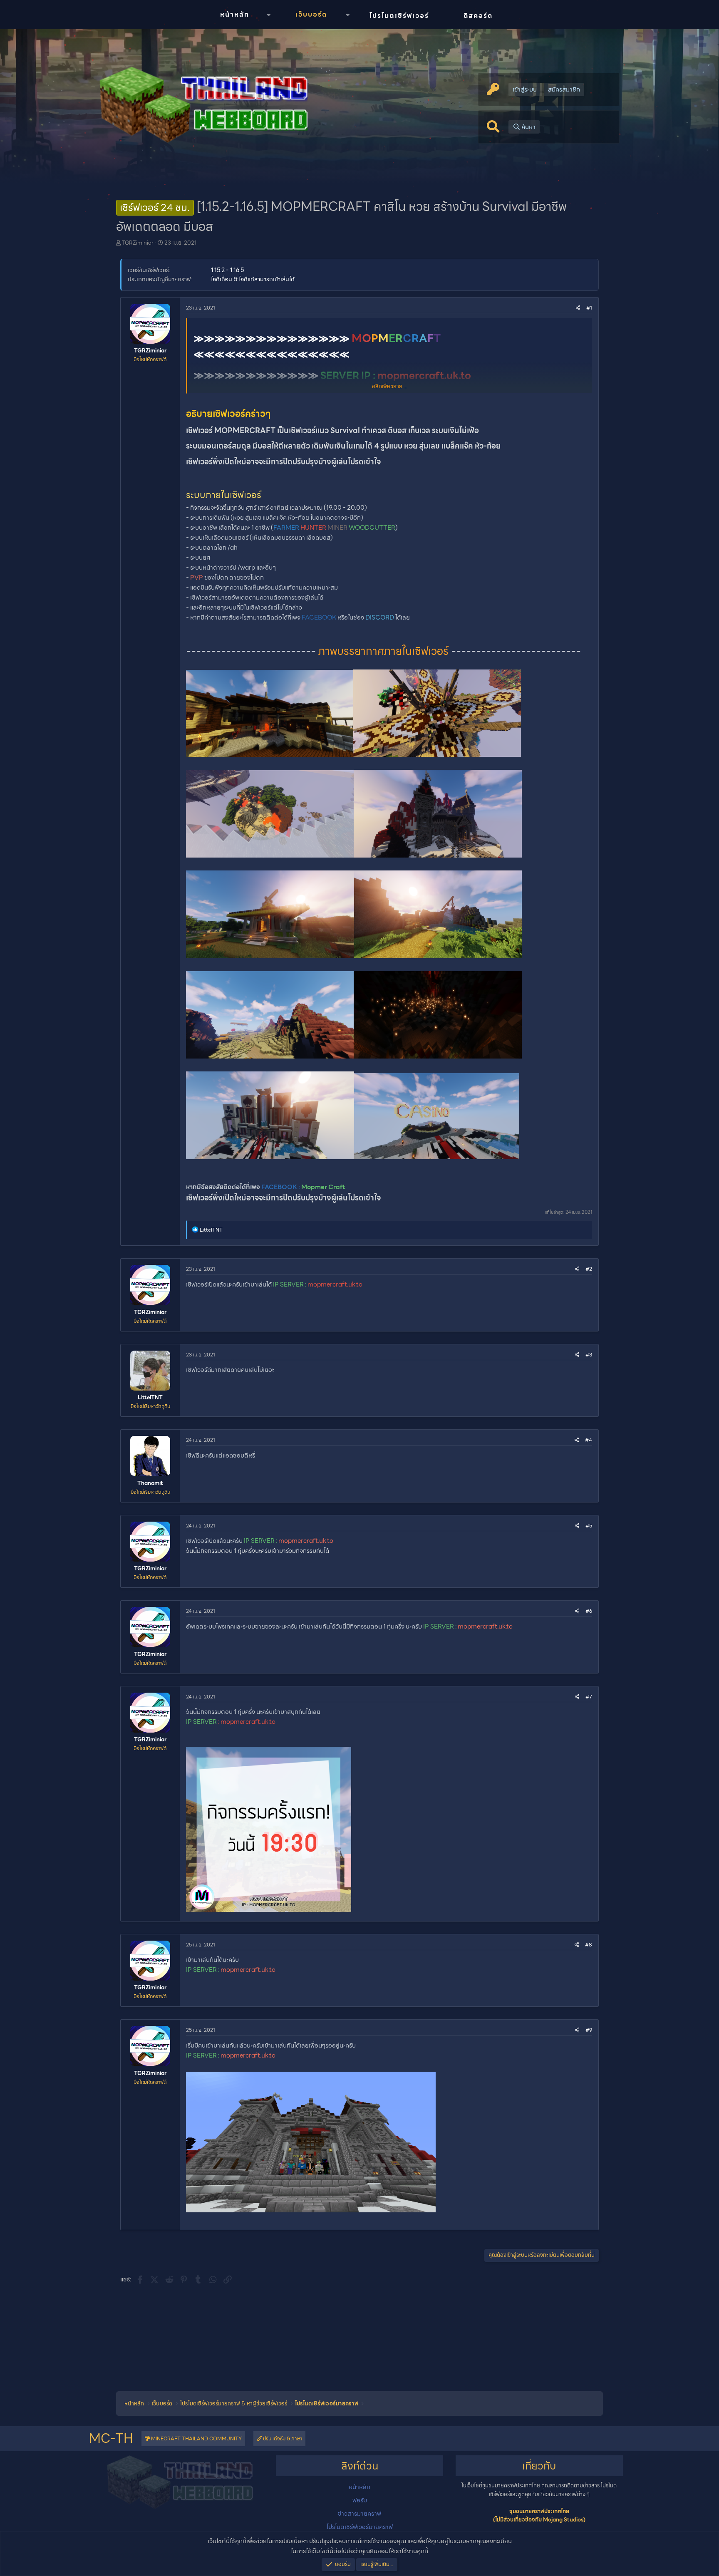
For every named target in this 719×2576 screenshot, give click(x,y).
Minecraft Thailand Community (196, 2438)
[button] (268, 15)
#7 (589, 1697)
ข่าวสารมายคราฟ (359, 2514)
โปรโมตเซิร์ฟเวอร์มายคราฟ (360, 2527)
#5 (589, 1526)
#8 (589, 1945)
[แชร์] (578, 308)
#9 (589, 2030)
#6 (589, 1611)
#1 (589, 308)
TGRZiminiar (138, 243)
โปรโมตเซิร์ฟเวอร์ (399, 16)
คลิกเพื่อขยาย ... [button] (390, 387)
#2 (589, 1269)
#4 (589, 1440)
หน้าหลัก (235, 14)
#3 (589, 1355)
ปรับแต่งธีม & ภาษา (282, 2438)
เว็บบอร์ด (311, 14)
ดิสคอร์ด (478, 16)
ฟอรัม (360, 2500)
